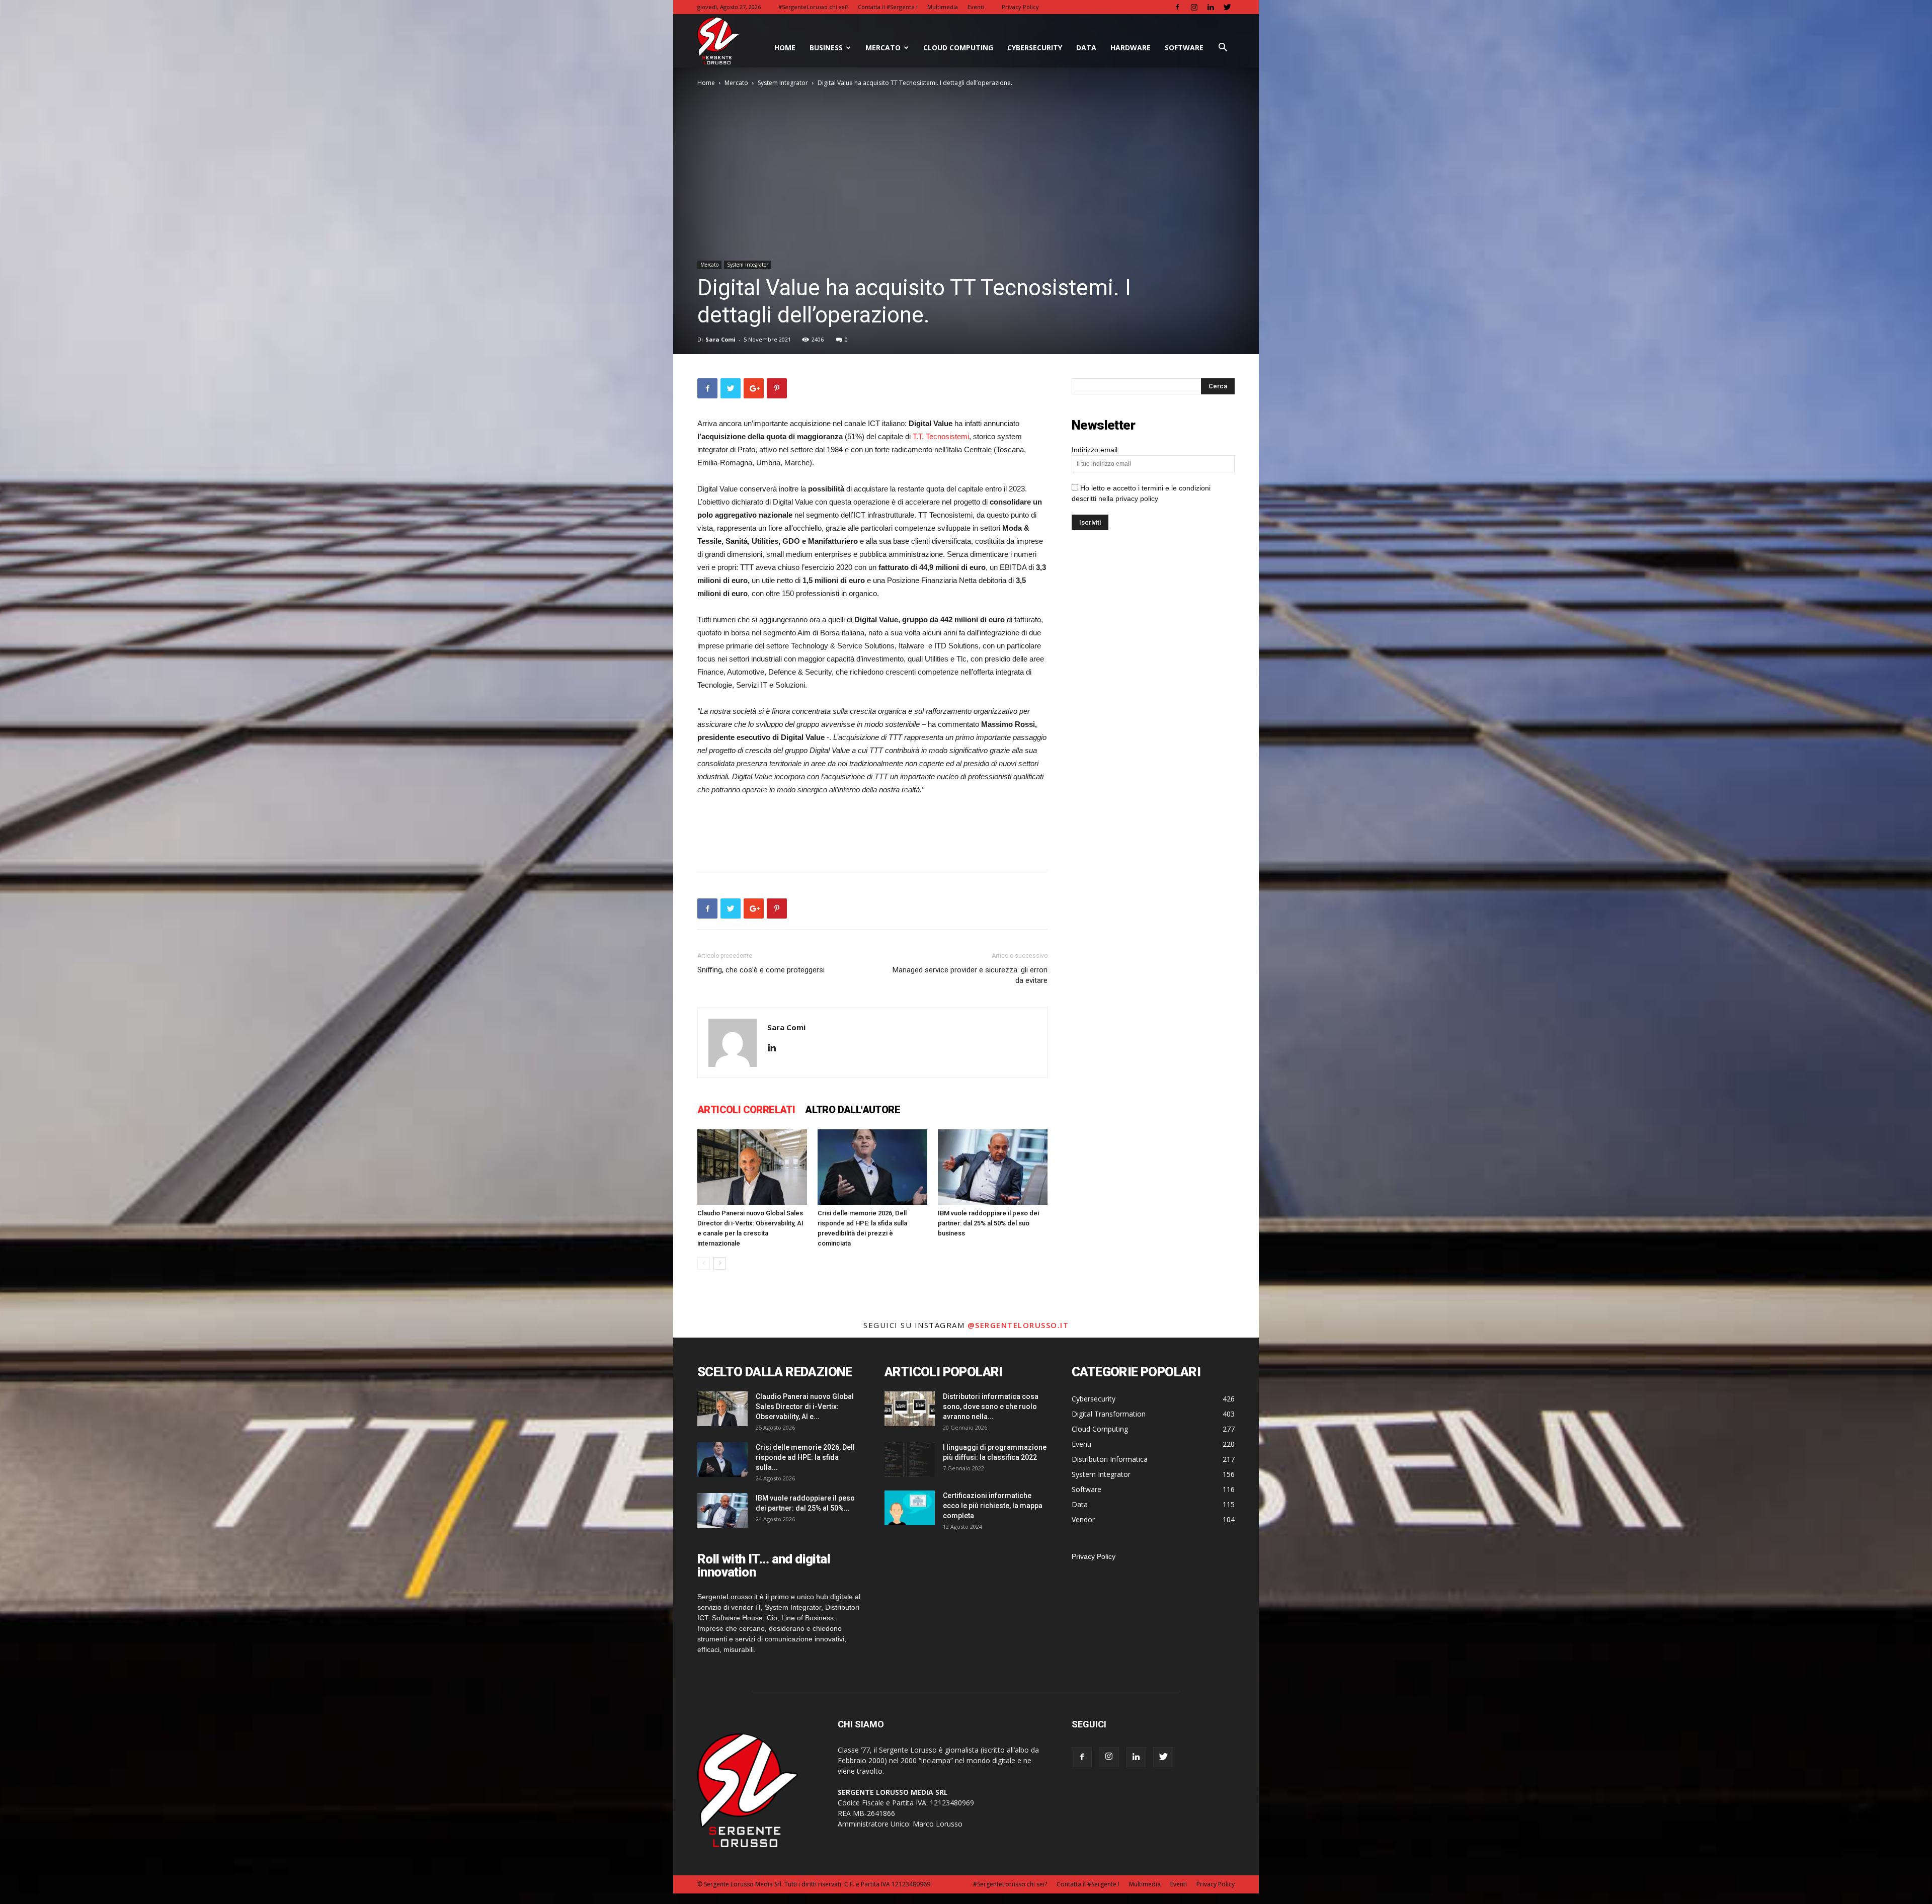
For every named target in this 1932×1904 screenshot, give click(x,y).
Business (826, 48)
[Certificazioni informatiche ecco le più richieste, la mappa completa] (910, 1508)
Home (706, 83)
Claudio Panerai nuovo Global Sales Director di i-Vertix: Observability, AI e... (805, 1406)
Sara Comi (720, 339)
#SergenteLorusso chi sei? (813, 7)
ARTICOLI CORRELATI (746, 1110)
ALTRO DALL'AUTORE (853, 1110)
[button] (1223, 49)
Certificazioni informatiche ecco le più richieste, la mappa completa (993, 1506)
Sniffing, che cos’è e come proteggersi (761, 970)
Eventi (976, 7)
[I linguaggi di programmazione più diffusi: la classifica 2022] (910, 1460)
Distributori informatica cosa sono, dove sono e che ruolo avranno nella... (991, 1406)
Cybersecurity (1035, 48)
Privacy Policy (1020, 7)
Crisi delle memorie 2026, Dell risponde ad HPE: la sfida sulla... (805, 1457)
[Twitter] (1227, 7)
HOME (785, 48)
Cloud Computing (958, 48)
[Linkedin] (1211, 7)
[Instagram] (1194, 7)
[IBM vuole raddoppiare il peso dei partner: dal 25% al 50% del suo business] (993, 1167)
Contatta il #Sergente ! (888, 7)
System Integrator (783, 83)
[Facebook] (1177, 7)
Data (1086, 48)
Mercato (883, 48)
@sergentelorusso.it (1018, 1325)
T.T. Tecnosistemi (941, 436)
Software (1184, 48)
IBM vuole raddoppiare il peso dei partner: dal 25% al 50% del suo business (988, 1223)
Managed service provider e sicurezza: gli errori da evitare (970, 975)
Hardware (1131, 48)
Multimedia (943, 7)
